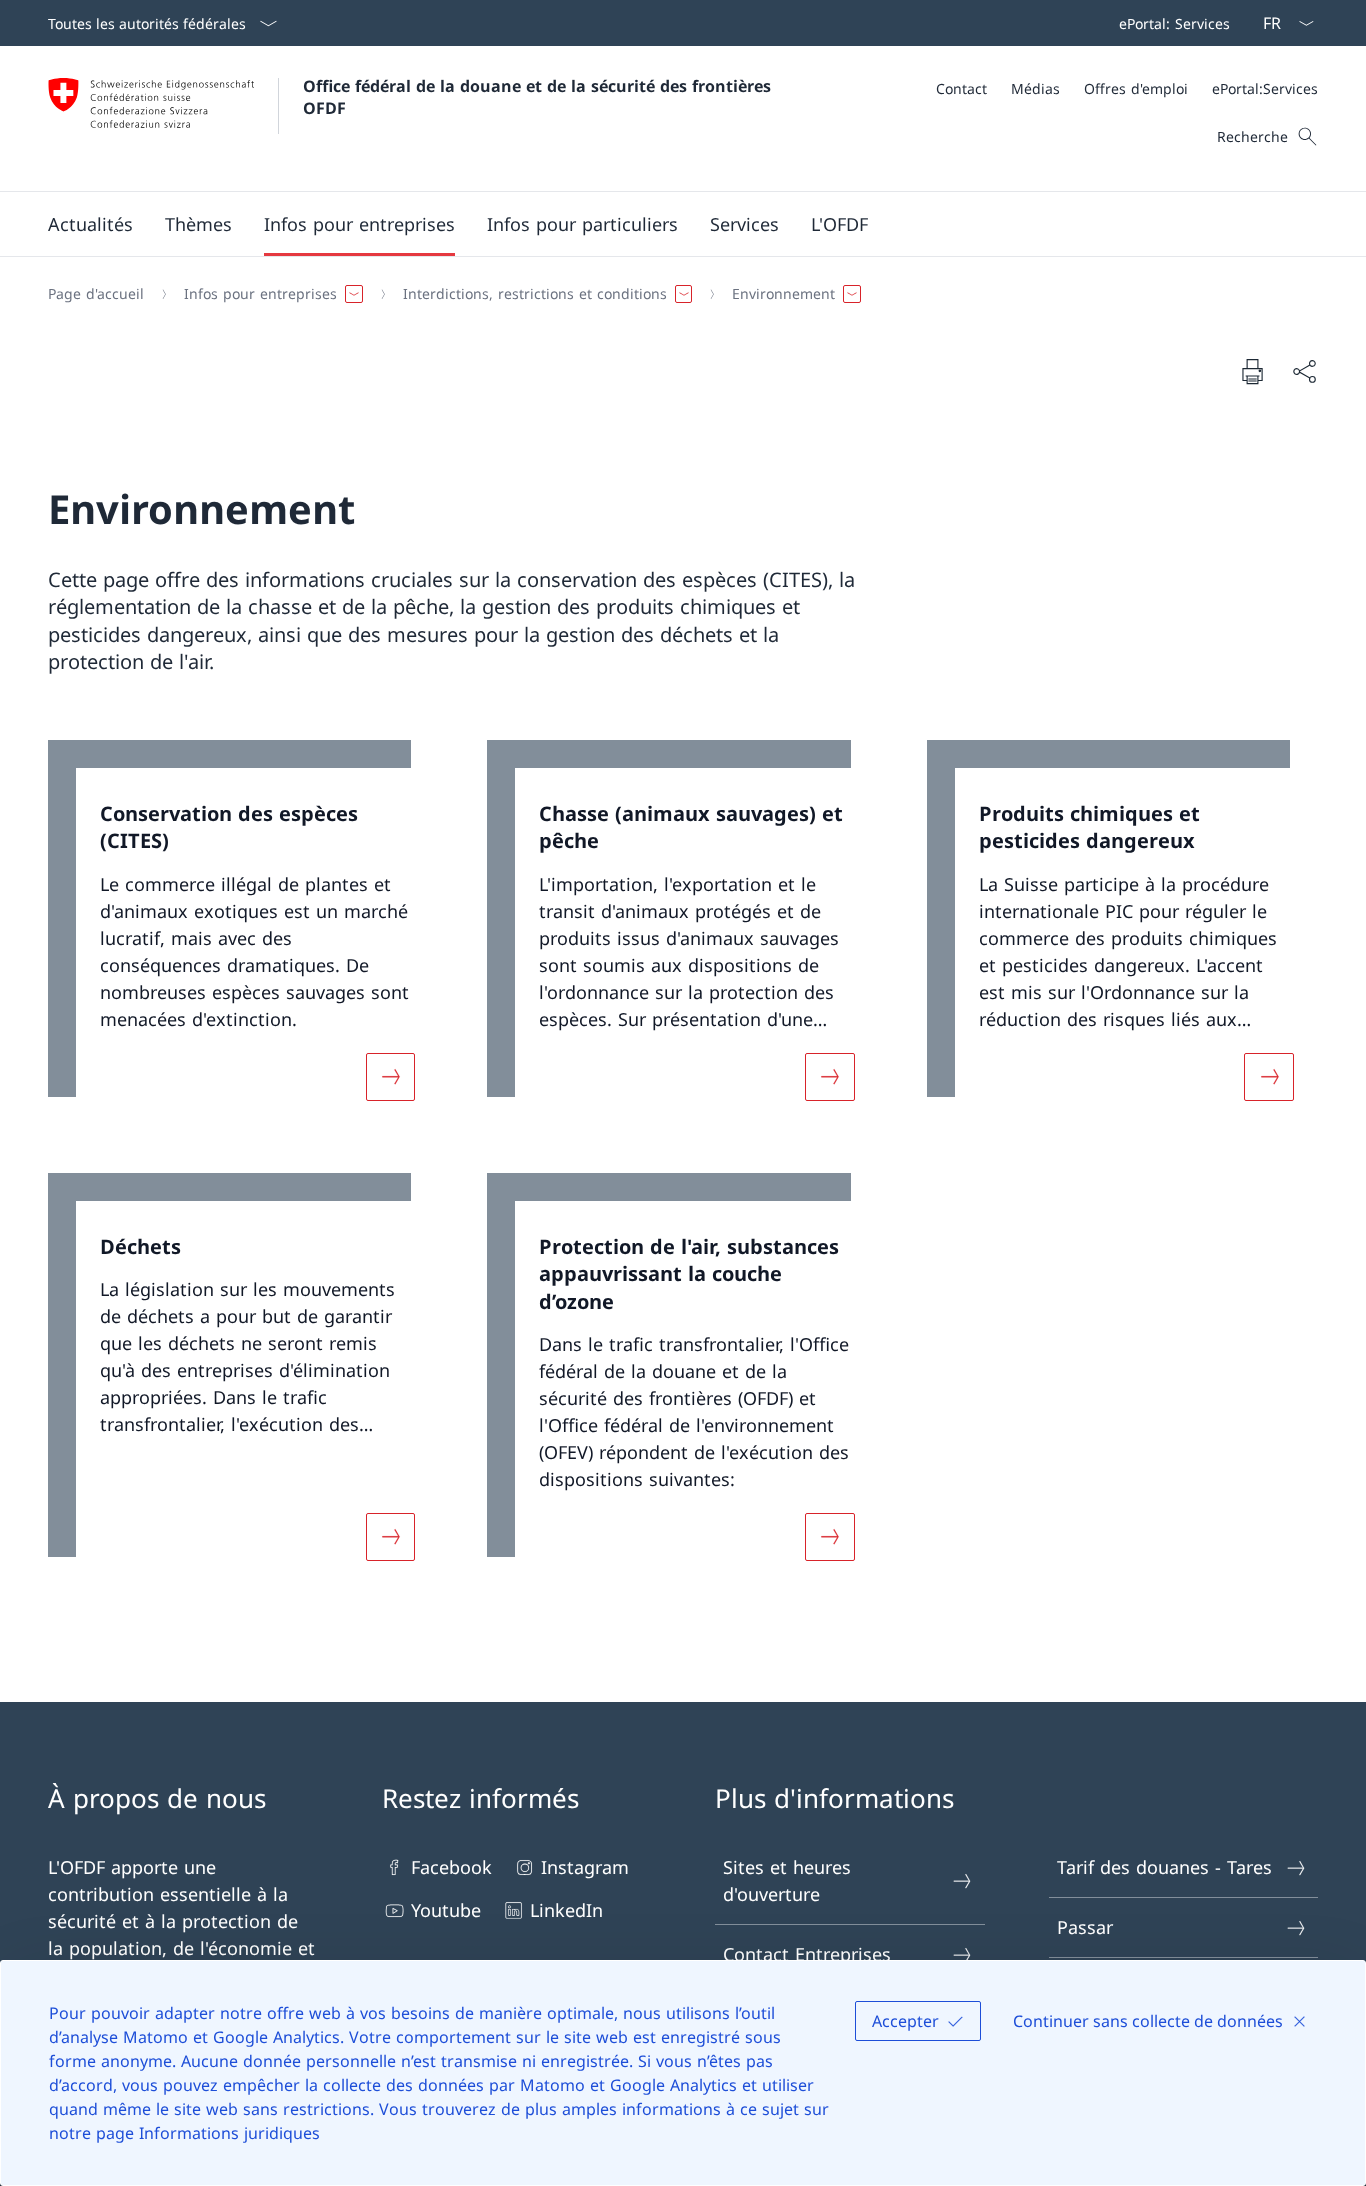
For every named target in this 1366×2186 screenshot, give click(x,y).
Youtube (446, 1910)
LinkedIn (566, 1910)
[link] (243, 932)
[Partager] (1304, 371)
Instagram (585, 1867)
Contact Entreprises (807, 1954)
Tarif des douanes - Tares (1164, 1867)
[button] (90, 224)
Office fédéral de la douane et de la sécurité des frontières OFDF (539, 97)
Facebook (451, 1867)
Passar (1085, 1927)
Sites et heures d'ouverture (787, 1880)
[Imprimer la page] (1252, 371)
